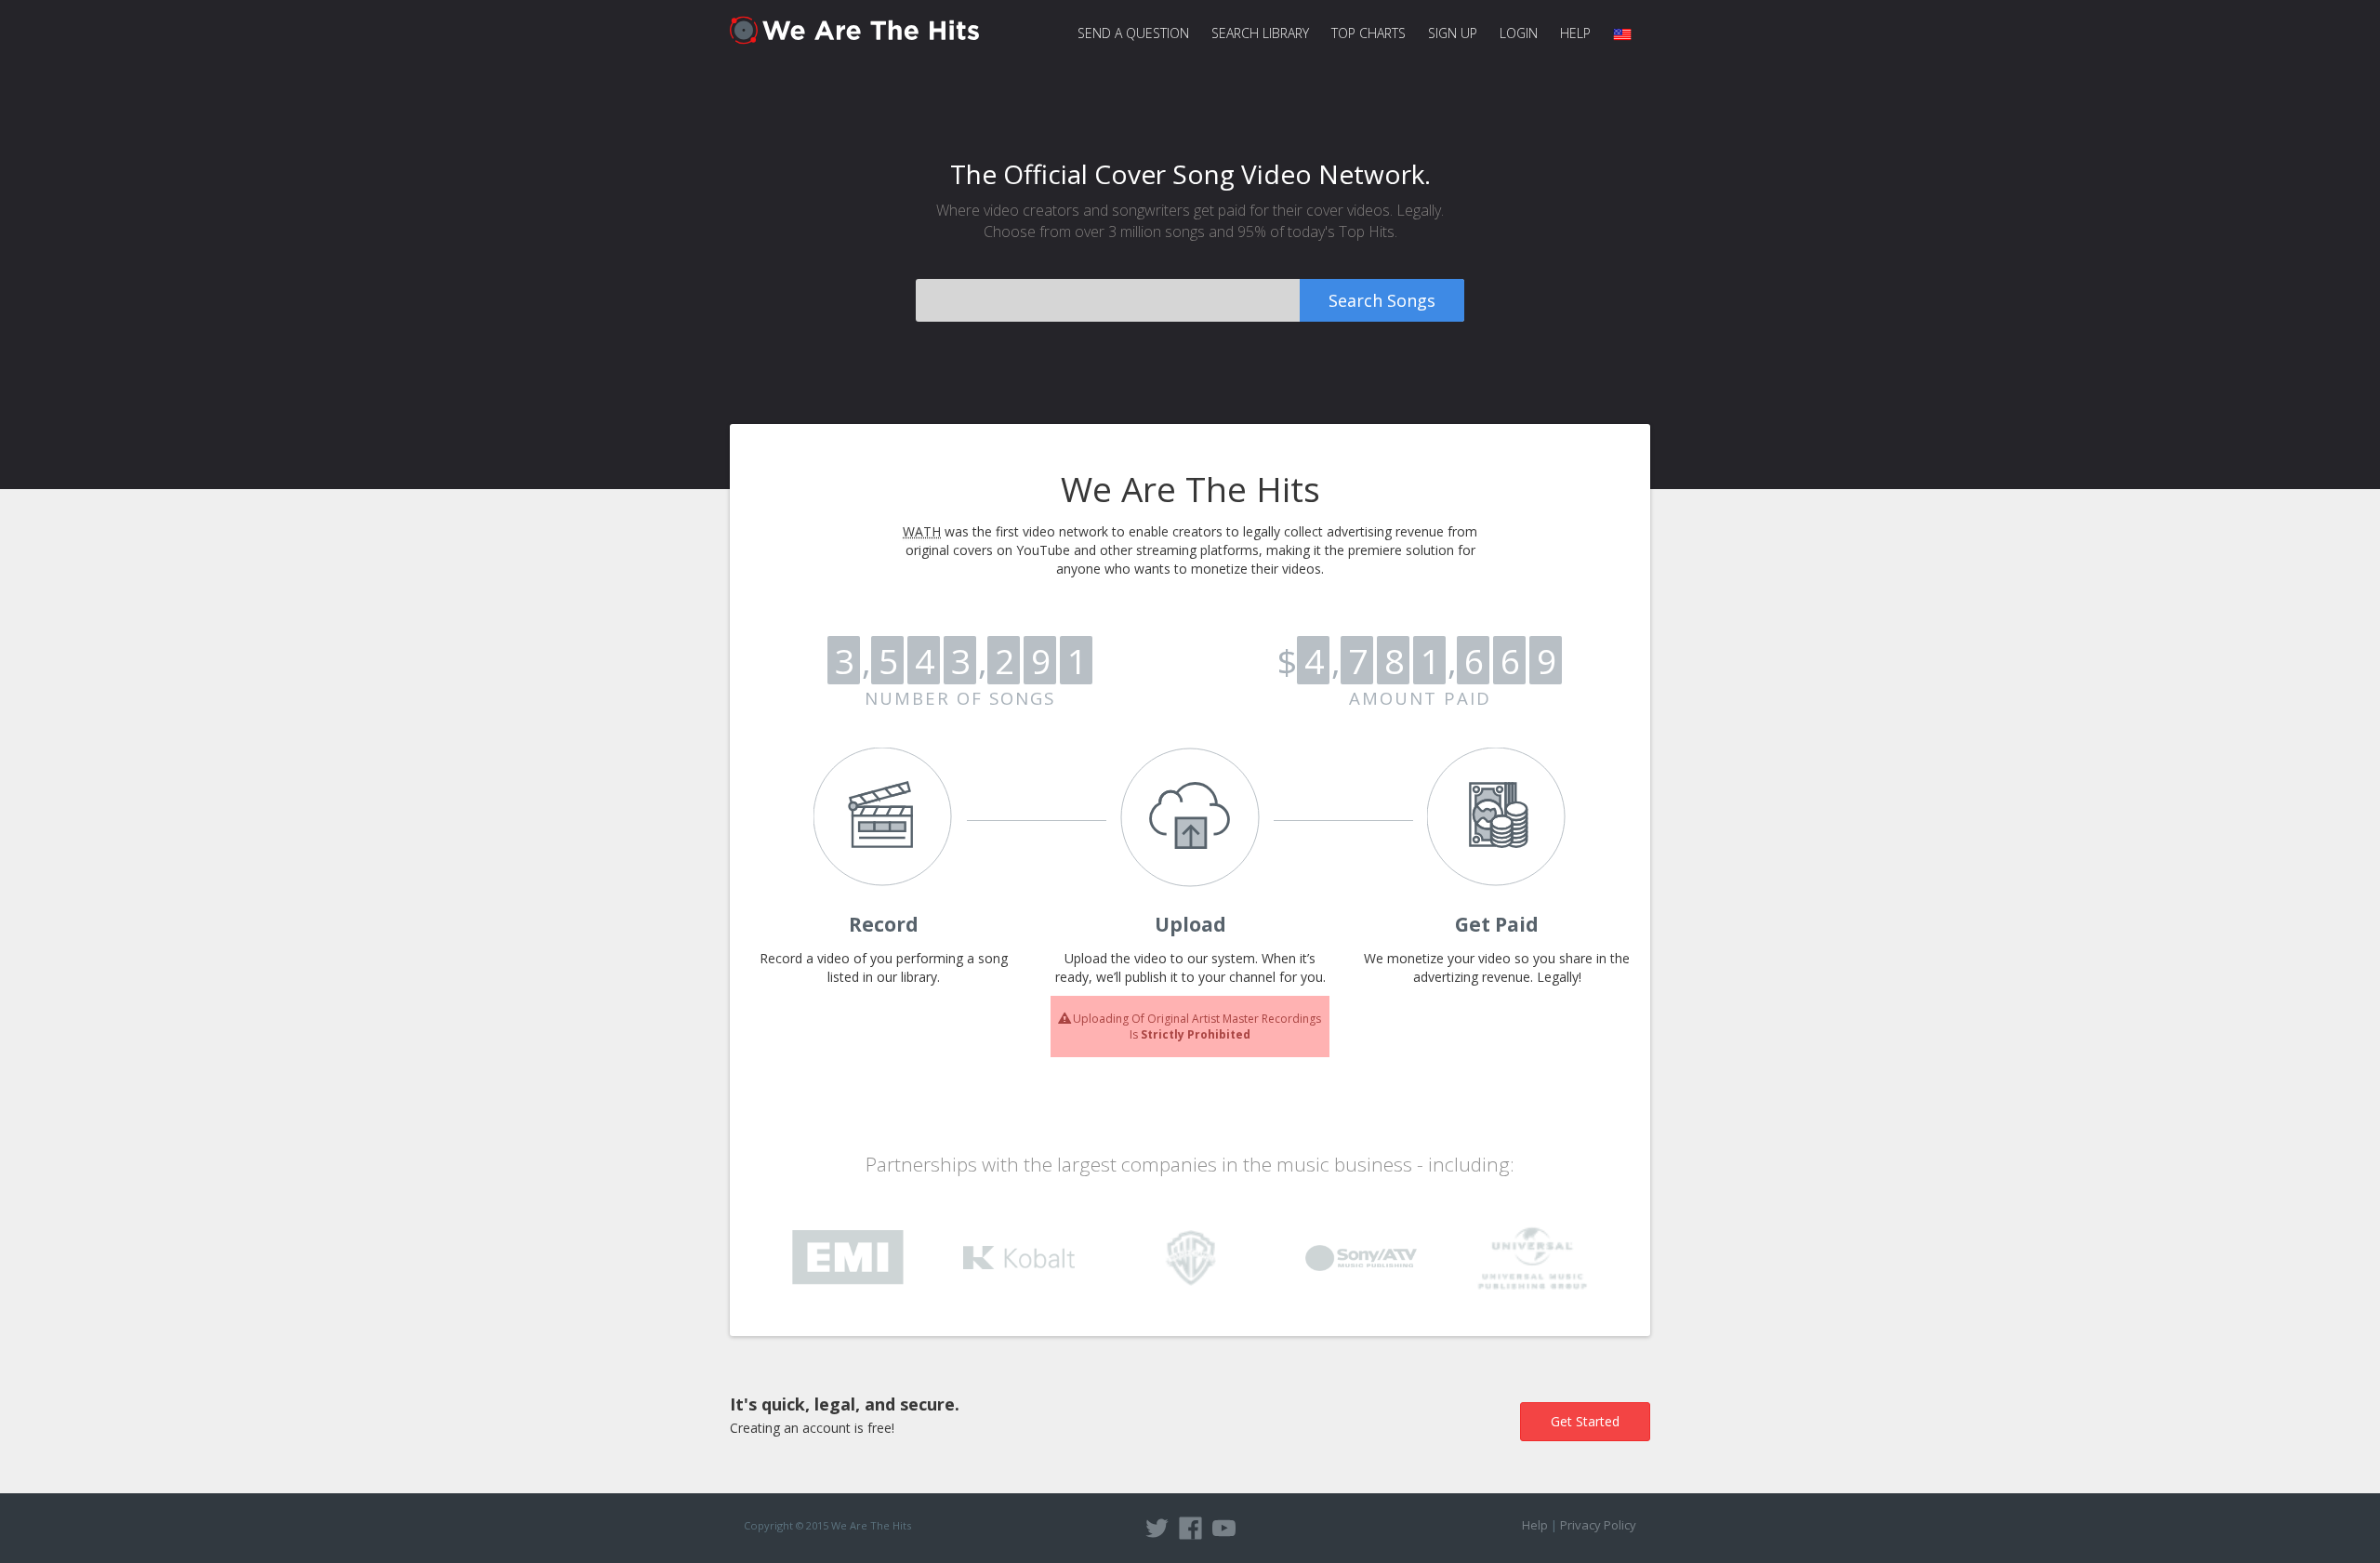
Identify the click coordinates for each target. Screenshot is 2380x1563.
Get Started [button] (1585, 1421)
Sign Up (1453, 33)
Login (1519, 33)
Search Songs (1382, 300)
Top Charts (1368, 33)
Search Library (1260, 33)
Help (1575, 33)
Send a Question (1133, 33)
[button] (1626, 34)
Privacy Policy (1598, 1525)
